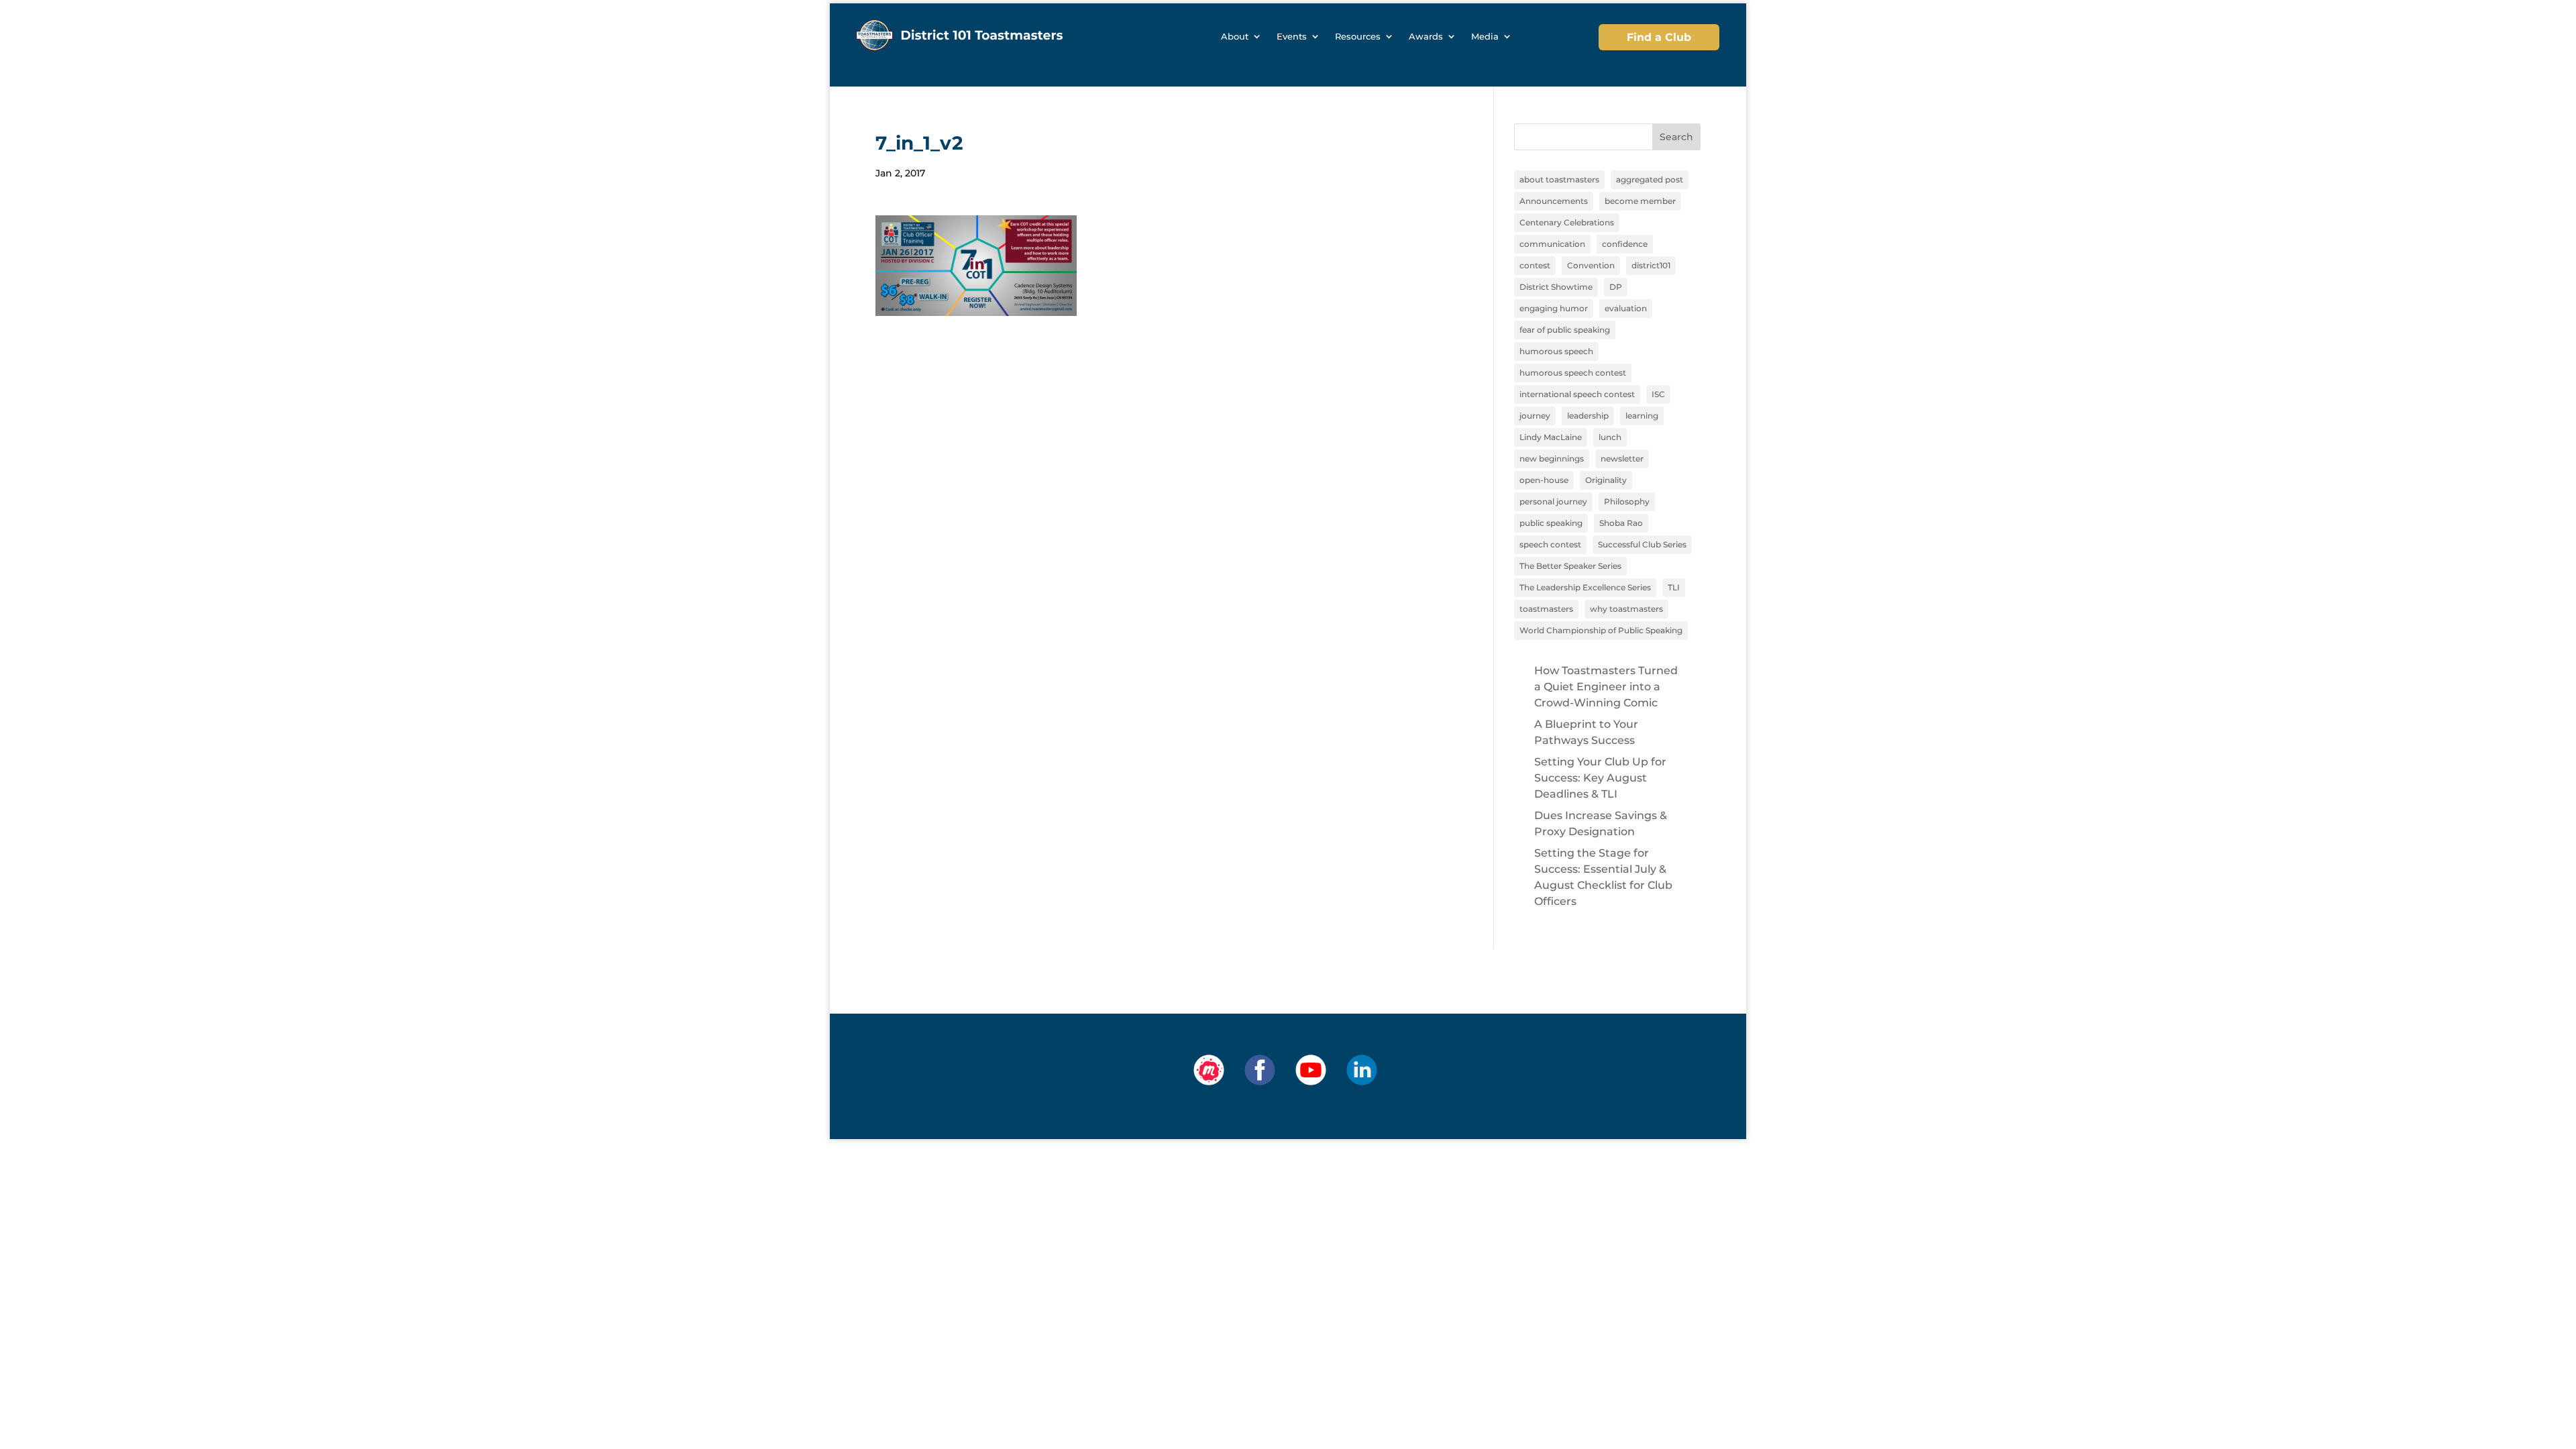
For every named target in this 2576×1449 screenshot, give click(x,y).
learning (1642, 416)
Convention (1591, 265)
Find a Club (1659, 37)
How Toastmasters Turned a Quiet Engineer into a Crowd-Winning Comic (1606, 687)
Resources (1358, 37)
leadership (1588, 416)
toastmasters (1546, 609)
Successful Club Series (1642, 544)
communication (1552, 244)
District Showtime (1556, 287)
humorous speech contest (1573, 373)
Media (1485, 37)
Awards (1426, 37)
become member (1640, 201)
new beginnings (1552, 459)
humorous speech (1556, 351)
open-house (1544, 480)
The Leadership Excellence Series (1585, 587)
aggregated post (1650, 179)
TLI (1674, 587)
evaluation (1626, 308)
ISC (1658, 394)
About (1235, 37)
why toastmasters (1626, 609)
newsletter (1622, 459)
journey (1535, 416)
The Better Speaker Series (1570, 566)
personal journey (1553, 501)
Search (1676, 137)
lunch (1610, 437)
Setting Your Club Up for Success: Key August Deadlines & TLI (1600, 778)
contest (1535, 265)
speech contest (1550, 544)
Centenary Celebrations (1567, 222)
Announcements (1554, 201)
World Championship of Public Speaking (1601, 630)
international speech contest (1577, 394)
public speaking (1551, 523)
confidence (1625, 244)
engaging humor (1554, 308)
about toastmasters (1559, 179)
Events (1292, 37)
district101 (1651, 265)
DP (1616, 287)
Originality (1606, 480)
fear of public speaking (1565, 330)
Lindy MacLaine (1551, 437)
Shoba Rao (1621, 523)
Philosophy (1627, 501)
